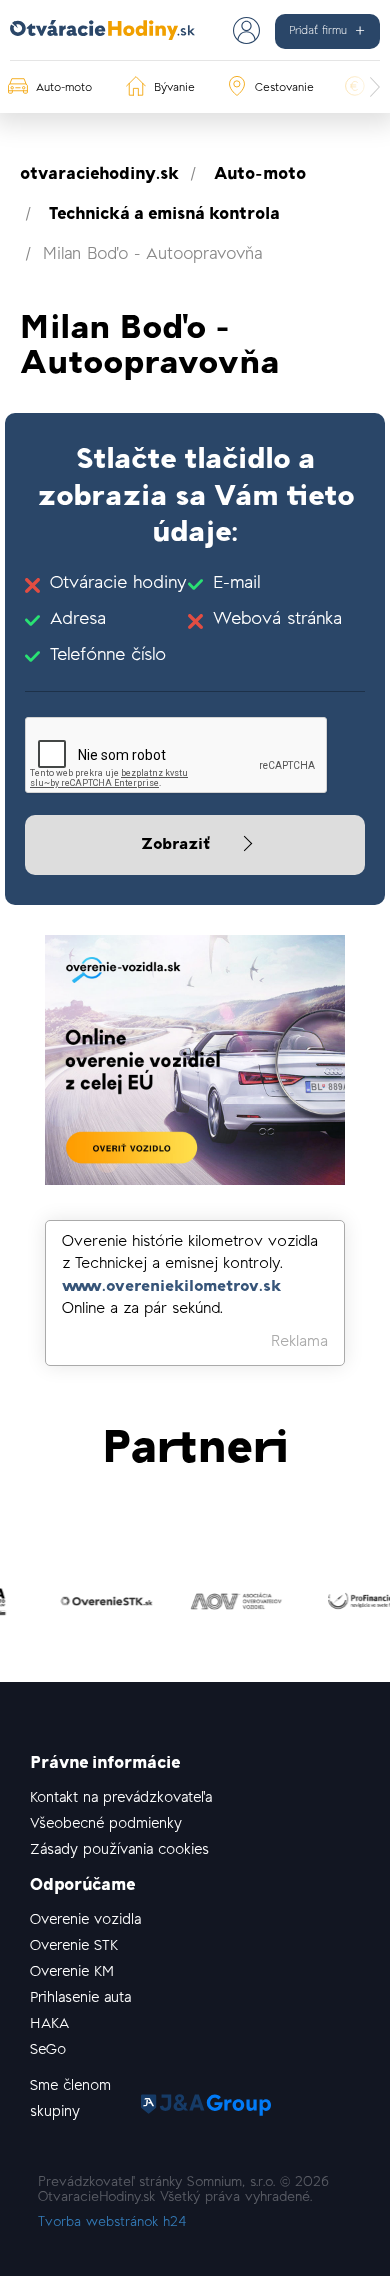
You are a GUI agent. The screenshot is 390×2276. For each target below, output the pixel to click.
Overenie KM (72, 1972)
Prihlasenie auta (80, 1998)
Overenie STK (74, 1946)
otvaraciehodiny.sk (99, 175)
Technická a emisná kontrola (164, 215)
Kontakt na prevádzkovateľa (121, 1798)
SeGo (48, 2050)
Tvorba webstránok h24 (112, 2223)
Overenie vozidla (85, 1920)
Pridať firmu (318, 31)
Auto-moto (260, 175)
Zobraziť (177, 845)
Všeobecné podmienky (106, 1824)
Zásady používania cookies (119, 1850)
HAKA (49, 2024)
